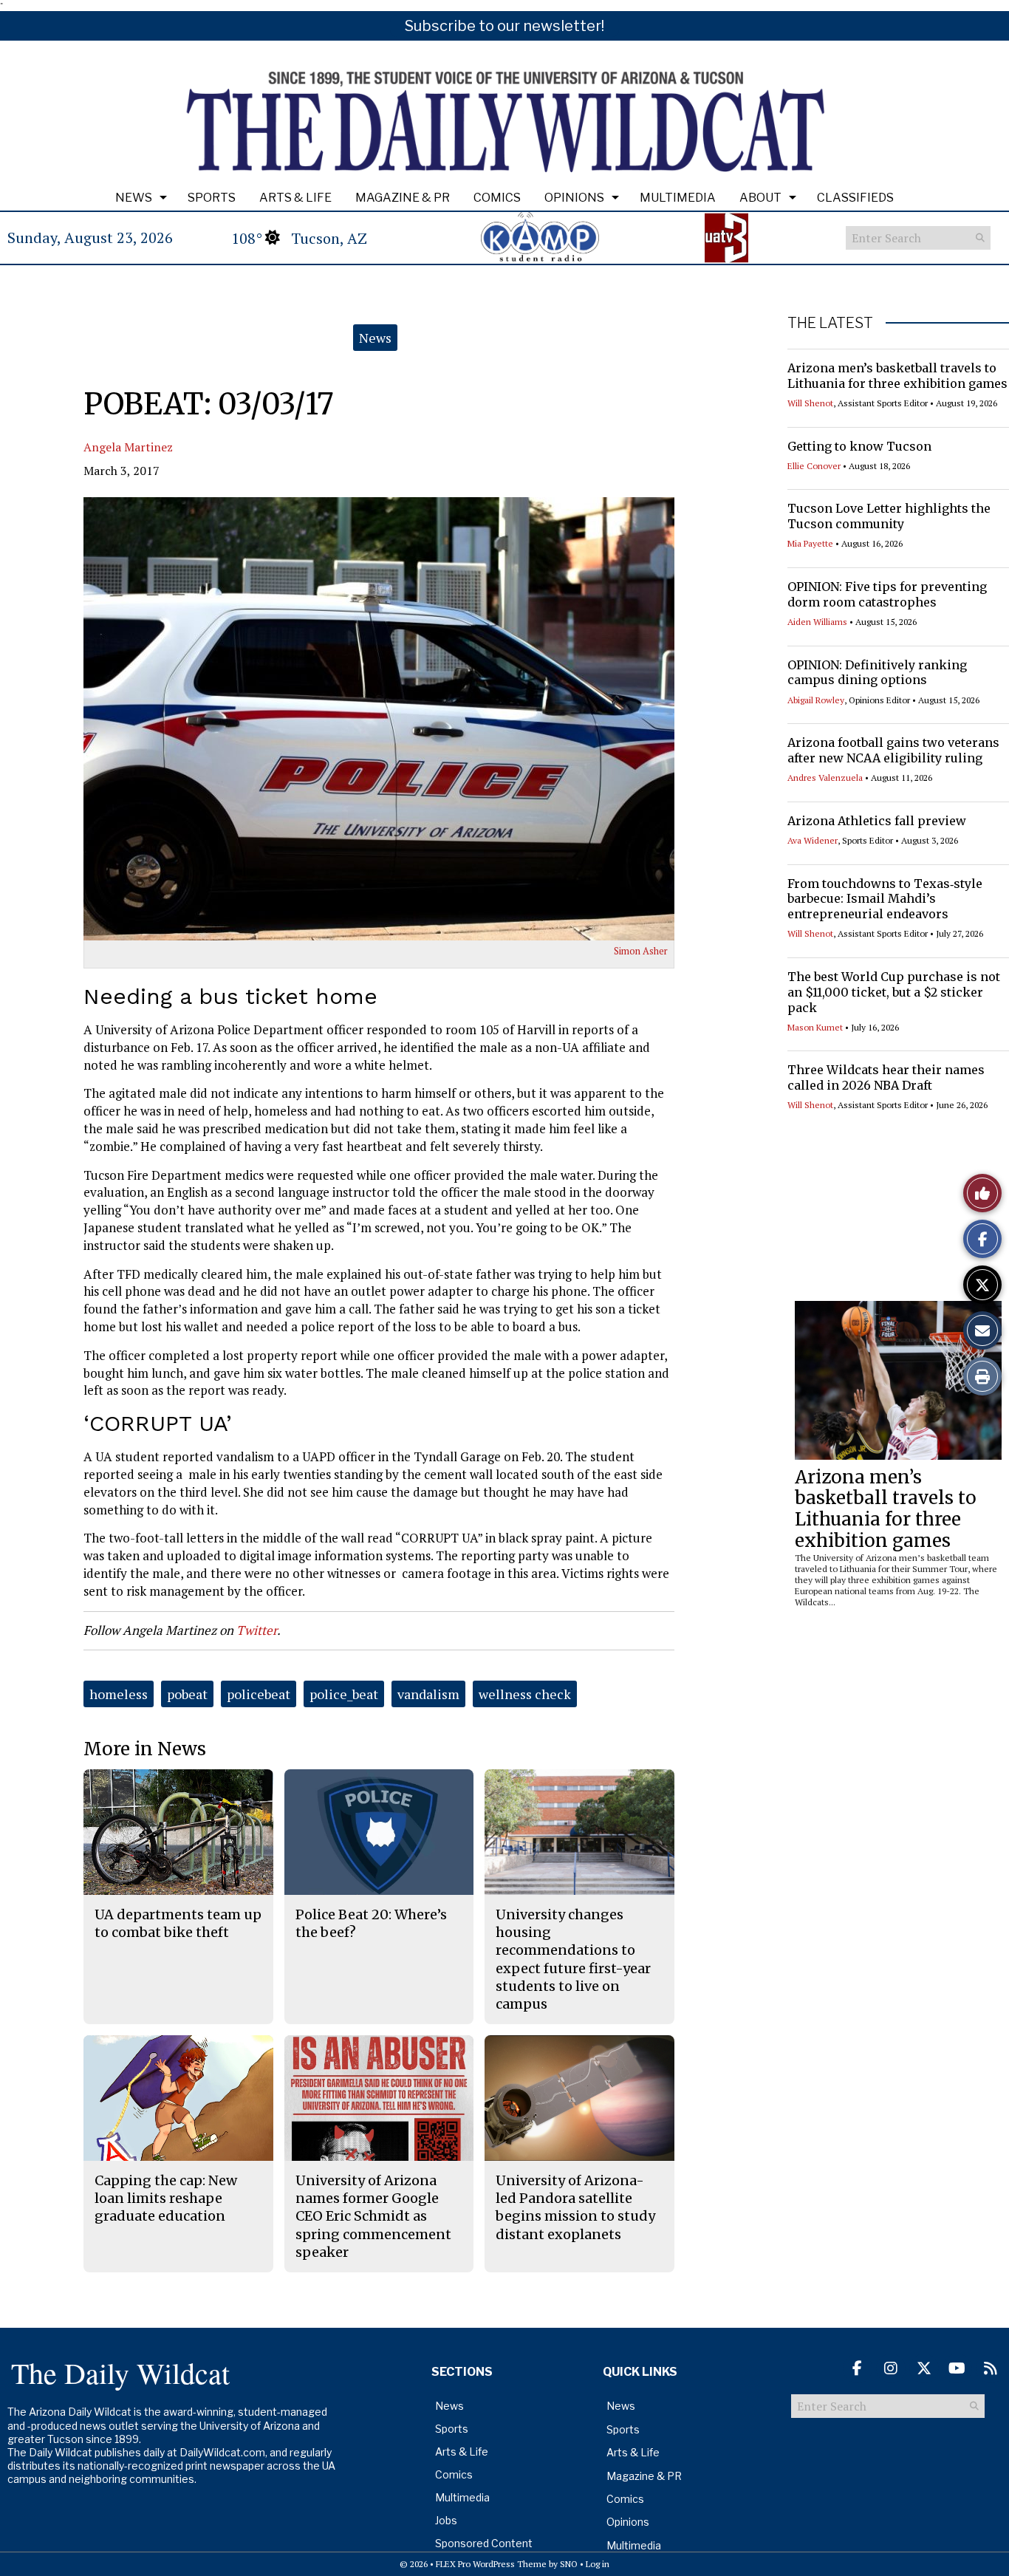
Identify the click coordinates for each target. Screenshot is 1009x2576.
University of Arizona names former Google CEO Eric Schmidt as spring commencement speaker (373, 2216)
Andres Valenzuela (825, 778)
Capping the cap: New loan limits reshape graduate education (166, 2199)
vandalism (428, 1694)
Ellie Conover (814, 466)
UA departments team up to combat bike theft (178, 1923)
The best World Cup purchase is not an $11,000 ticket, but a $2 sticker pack (894, 992)
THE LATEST (830, 323)
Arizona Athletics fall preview (877, 821)
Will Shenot (810, 403)
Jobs (446, 2520)
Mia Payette (810, 543)
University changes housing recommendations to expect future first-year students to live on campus (573, 1959)
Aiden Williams (817, 622)
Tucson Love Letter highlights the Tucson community (889, 516)
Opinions (574, 198)
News (134, 198)
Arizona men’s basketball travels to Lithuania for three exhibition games (897, 376)
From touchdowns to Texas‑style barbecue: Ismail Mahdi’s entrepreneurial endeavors (885, 899)
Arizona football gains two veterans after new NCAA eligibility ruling (893, 750)
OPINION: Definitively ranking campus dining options (877, 673)
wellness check (525, 1694)
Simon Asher (641, 951)
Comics (497, 198)
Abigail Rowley (816, 700)
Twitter (257, 1630)
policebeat (259, 1694)
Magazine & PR (403, 198)
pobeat (187, 1694)
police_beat (344, 1694)
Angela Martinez (128, 447)
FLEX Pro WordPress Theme (491, 2564)
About (760, 198)
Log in (598, 2564)
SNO (569, 2564)
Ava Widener (813, 840)
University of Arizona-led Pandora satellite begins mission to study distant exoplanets (575, 2207)
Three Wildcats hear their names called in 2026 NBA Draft (886, 1077)
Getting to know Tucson (859, 446)
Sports (212, 198)
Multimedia (678, 198)
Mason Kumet (815, 1027)
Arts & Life (295, 198)
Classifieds (855, 198)
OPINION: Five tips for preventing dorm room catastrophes (887, 594)
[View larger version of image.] (379, 719)
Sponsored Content (484, 2543)
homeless (119, 1694)
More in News (145, 1749)
